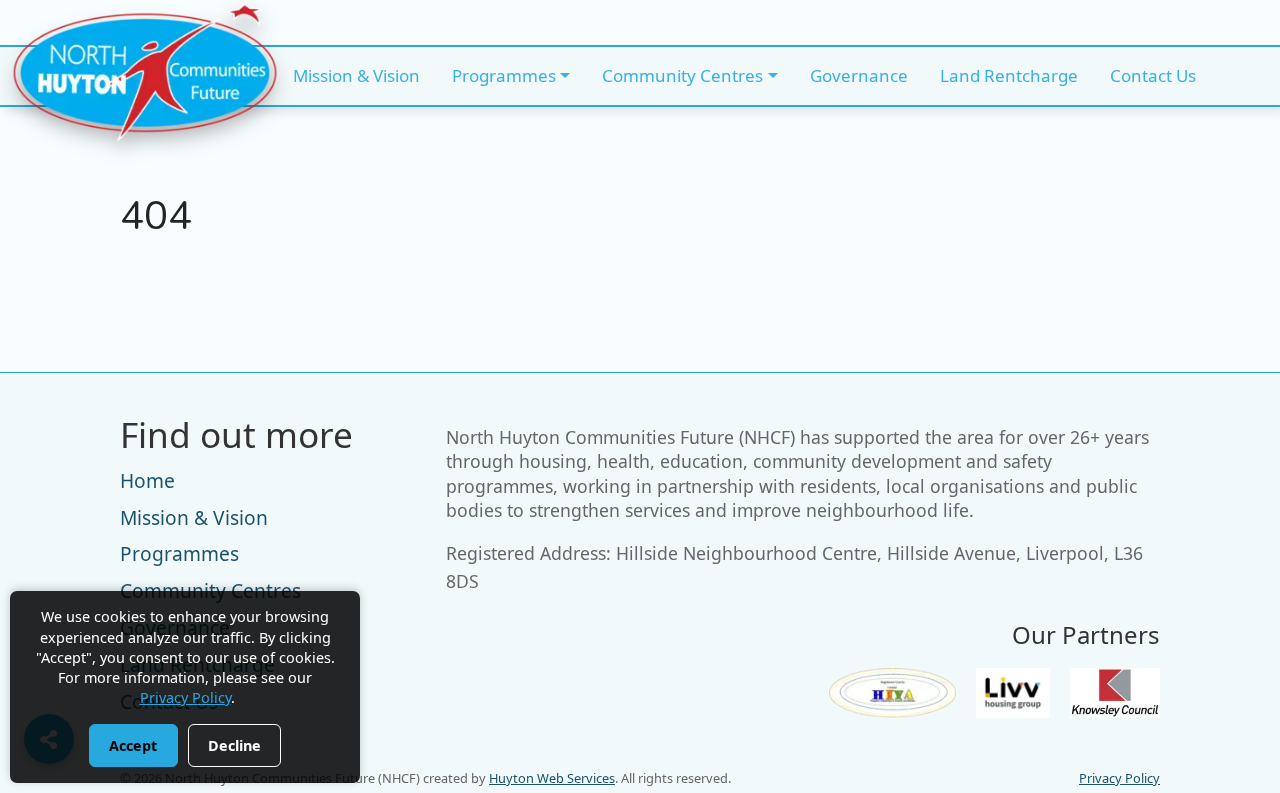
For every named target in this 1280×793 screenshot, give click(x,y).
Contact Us (1153, 75)
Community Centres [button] (682, 75)
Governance (859, 75)
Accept (133, 745)
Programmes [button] (504, 75)
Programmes (179, 553)
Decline (234, 745)
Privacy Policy (1119, 778)
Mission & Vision (356, 75)
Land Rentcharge (1009, 75)
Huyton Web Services (552, 778)
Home (147, 480)
